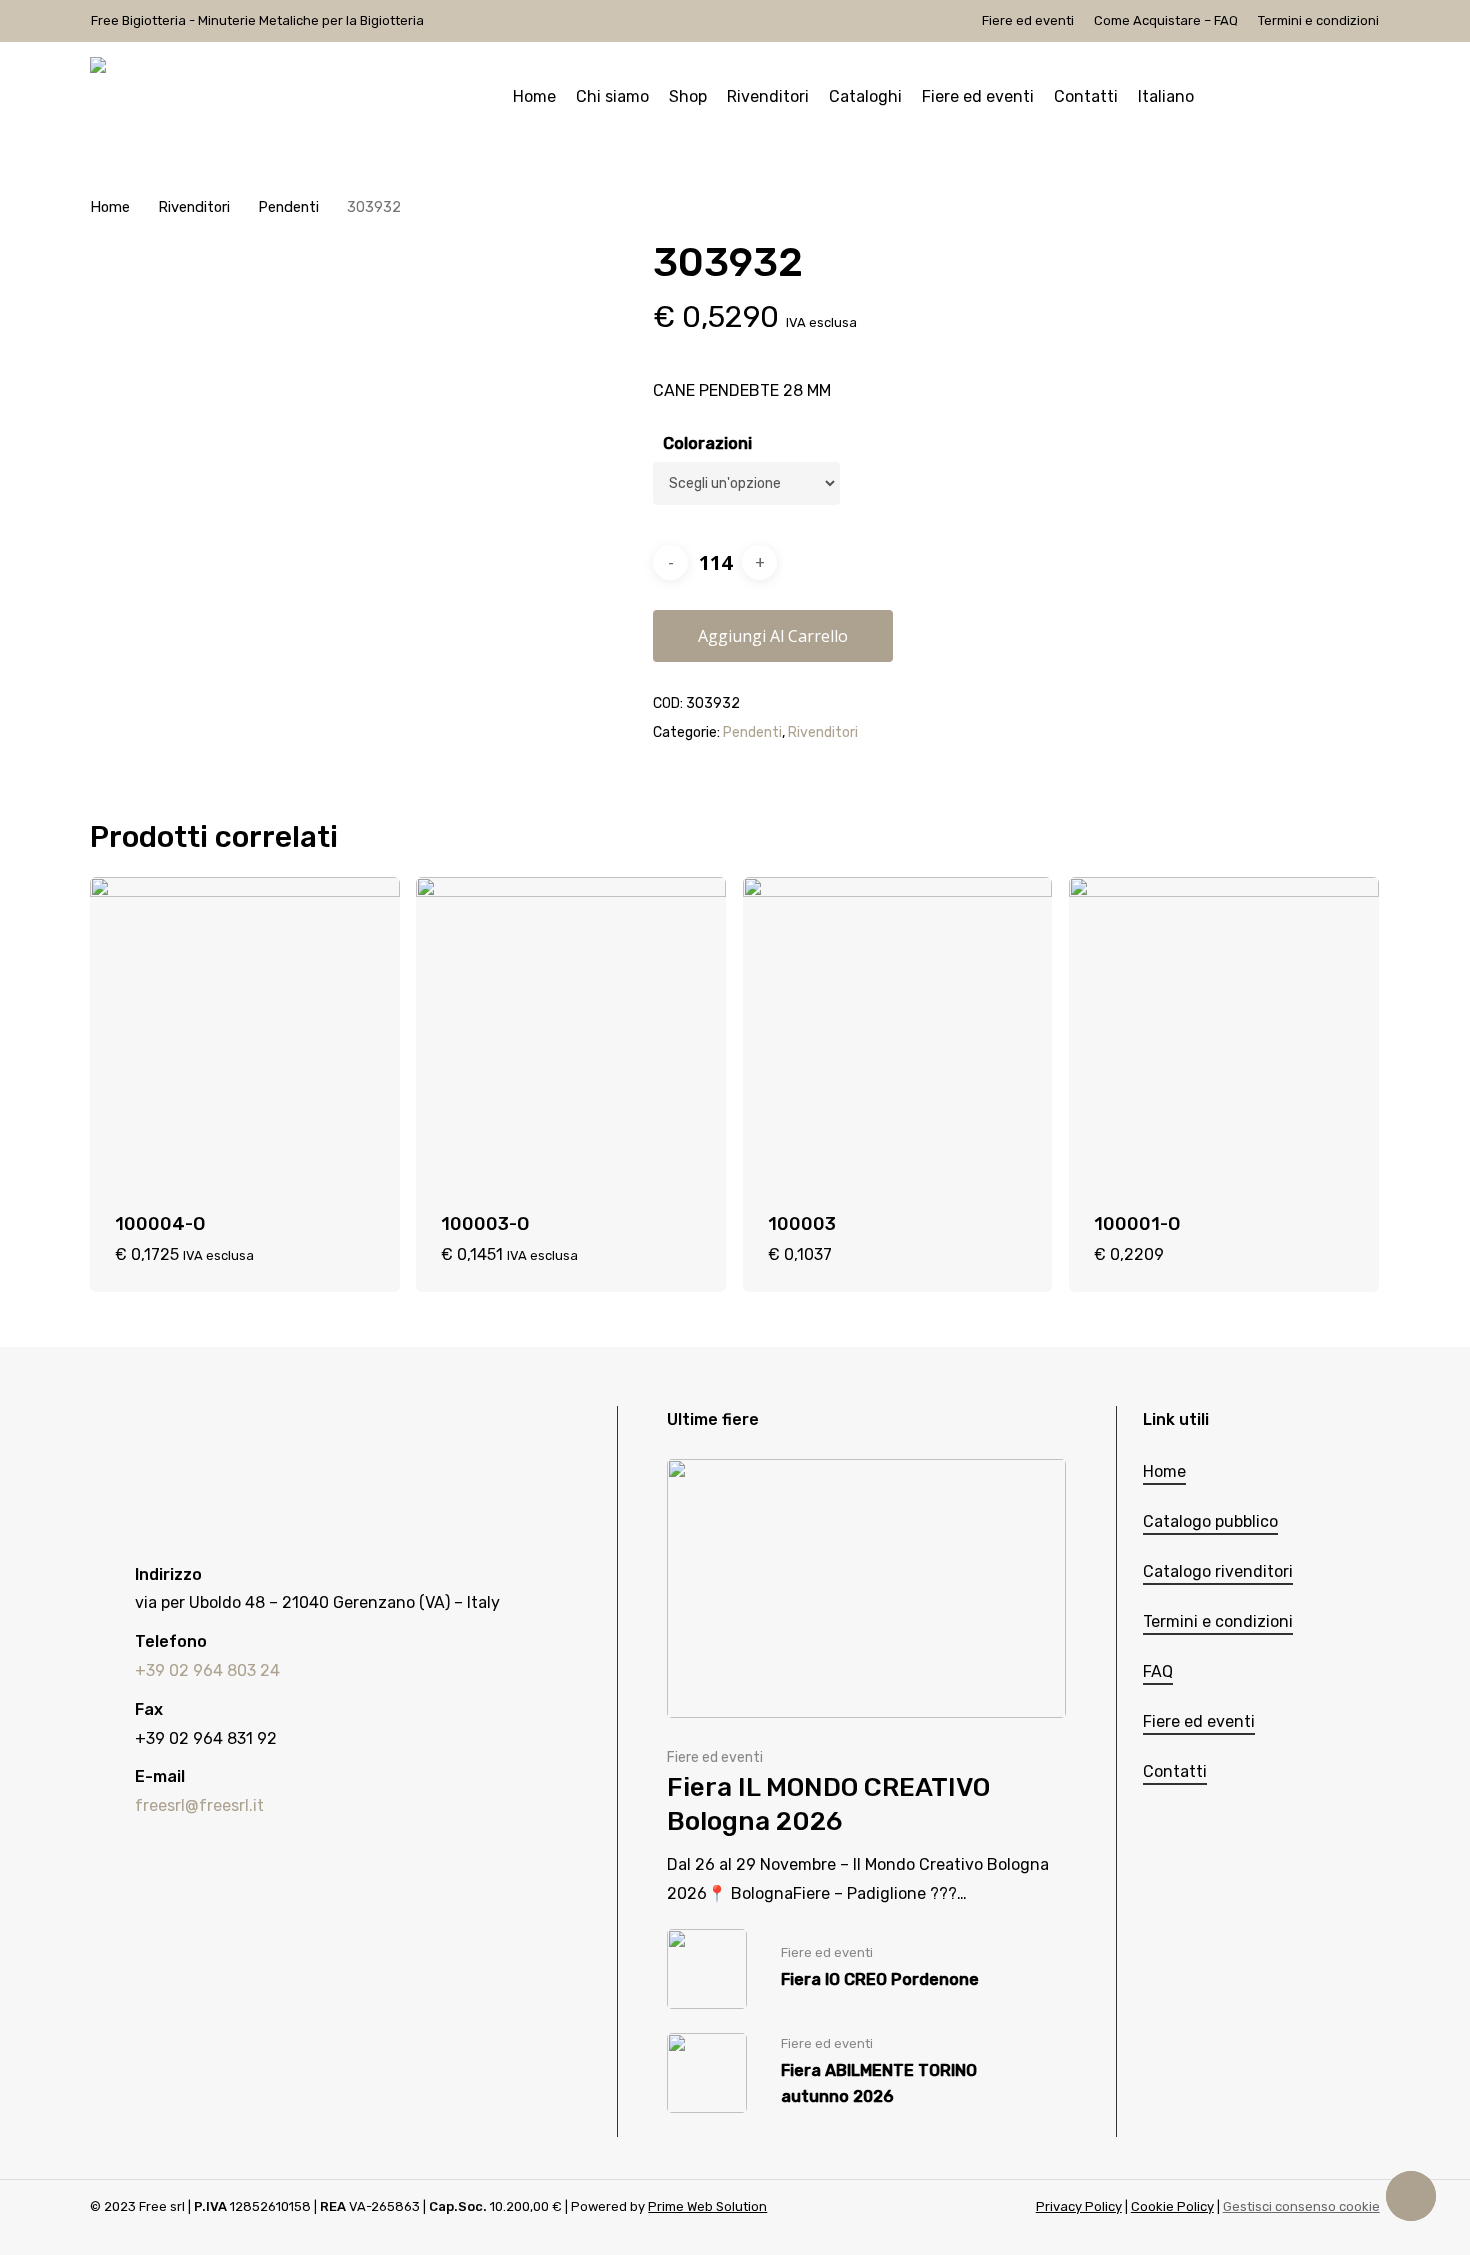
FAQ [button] (1158, 1671)
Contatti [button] (1175, 1771)
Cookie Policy (1172, 2206)
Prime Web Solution (707, 2206)
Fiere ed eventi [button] (1199, 1721)
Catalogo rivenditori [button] (1218, 1571)
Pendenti (288, 207)
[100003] (898, 1032)
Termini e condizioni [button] (1218, 1621)
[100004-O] (245, 1032)
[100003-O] (571, 1032)
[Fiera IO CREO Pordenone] (866, 1969)
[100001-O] (1224, 1032)
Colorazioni (707, 443)
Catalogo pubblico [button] (1210, 1521)
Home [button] (1164, 1471)
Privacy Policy (1079, 2206)
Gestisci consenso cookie (1301, 2206)
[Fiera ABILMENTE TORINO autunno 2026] (866, 2073)
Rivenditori (194, 207)
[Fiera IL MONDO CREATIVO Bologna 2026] (866, 1684)
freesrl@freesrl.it (199, 1805)
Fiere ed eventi (715, 1757)
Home (110, 207)
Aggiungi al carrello (773, 636)
